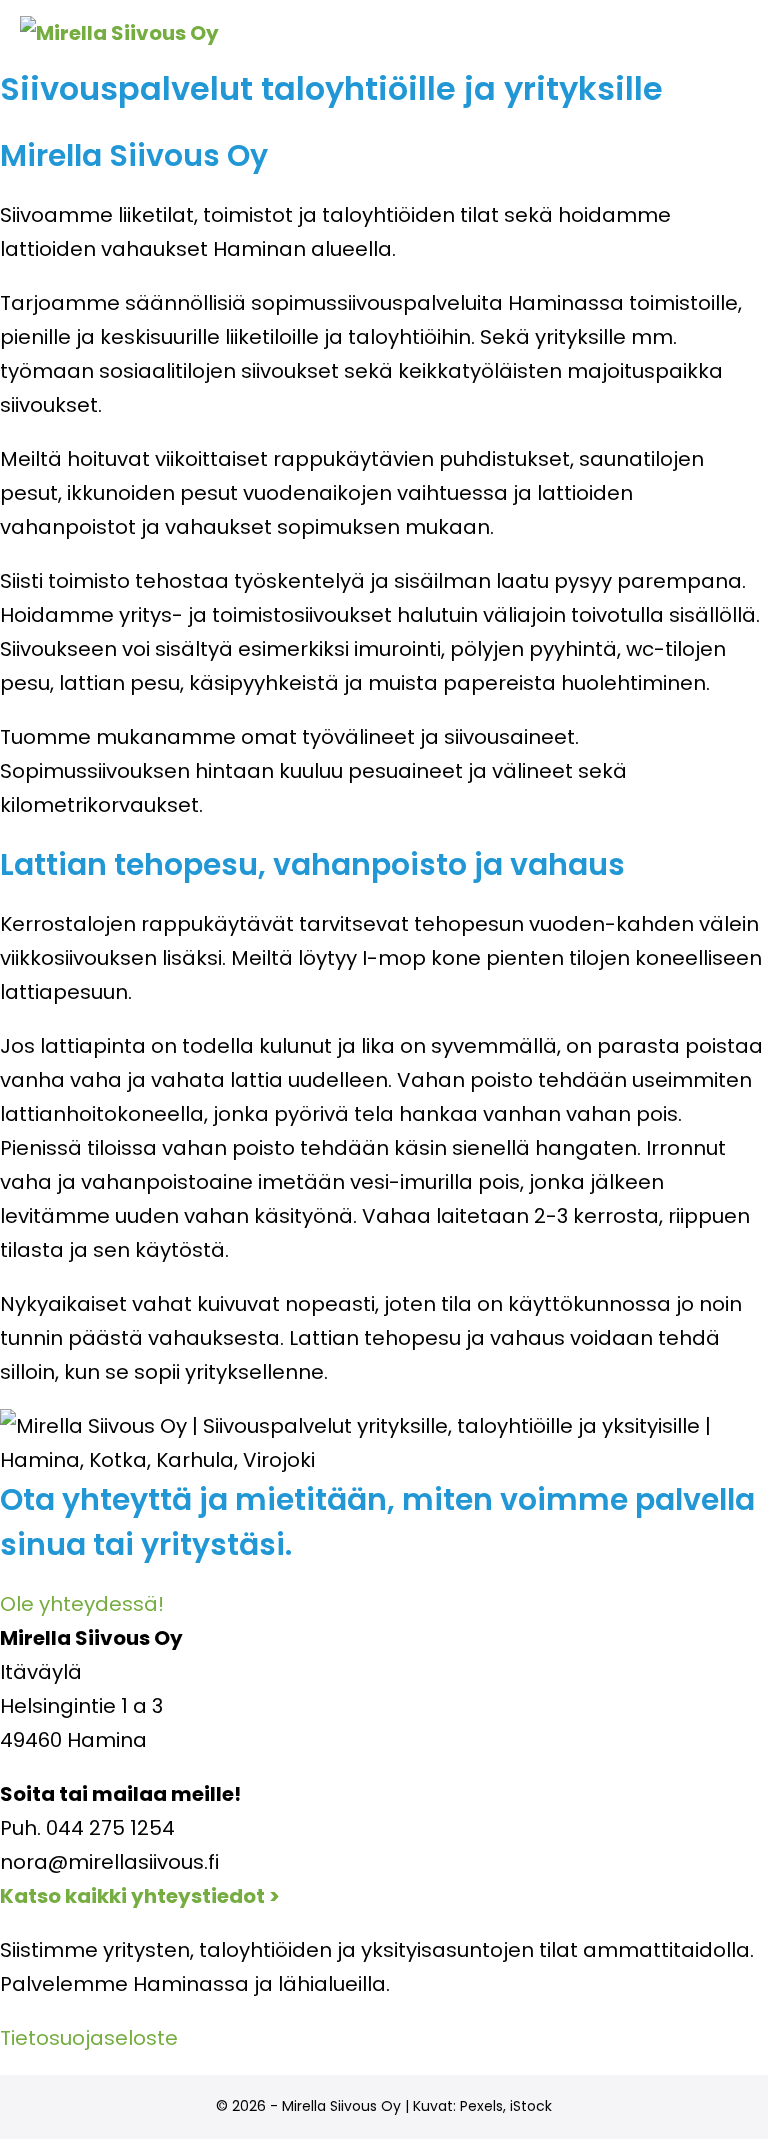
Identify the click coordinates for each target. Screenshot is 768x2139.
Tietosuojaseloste (89, 2038)
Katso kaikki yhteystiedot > (140, 1896)
